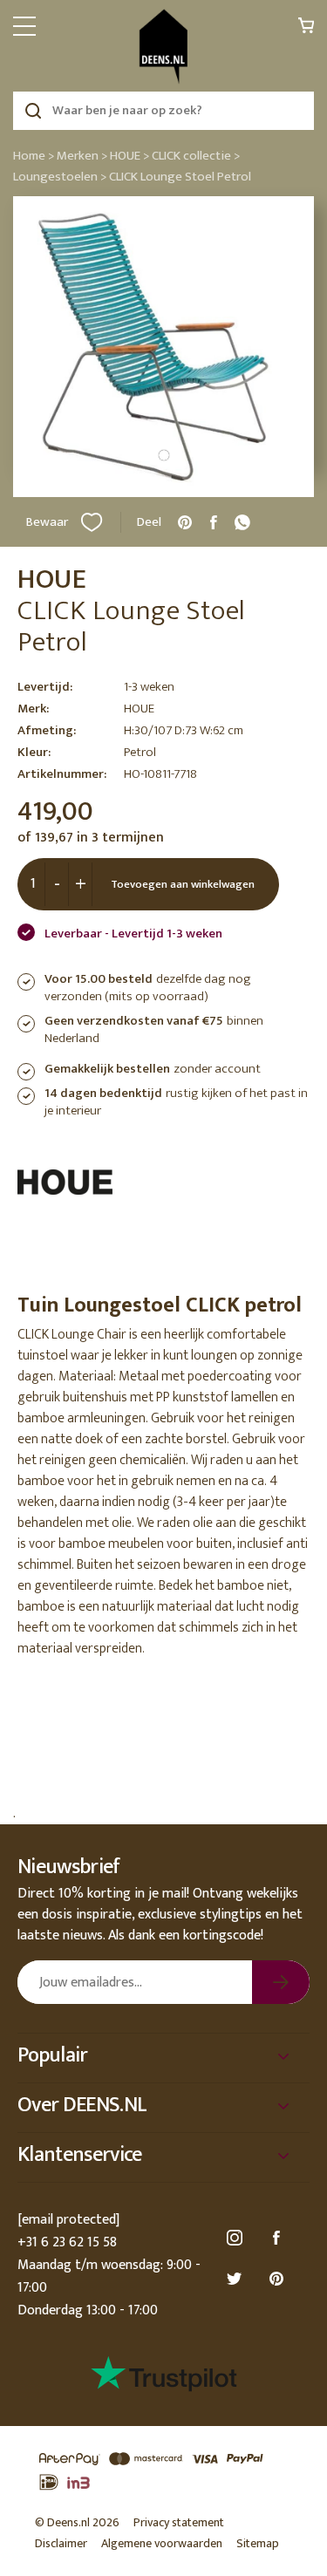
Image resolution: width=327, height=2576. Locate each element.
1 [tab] (164, 455)
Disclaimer (61, 2543)
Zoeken (33, 111)
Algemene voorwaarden (162, 2543)
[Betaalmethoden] (163, 2471)
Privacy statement (179, 2522)
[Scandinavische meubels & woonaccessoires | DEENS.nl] (163, 47)
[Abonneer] (281, 1982)
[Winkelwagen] (306, 30)
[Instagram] (237, 2238)
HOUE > (129, 156)
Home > (34, 156)
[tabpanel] (163, 347)
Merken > (82, 156)
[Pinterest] (279, 2279)
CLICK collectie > (196, 156)
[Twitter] (237, 2279)
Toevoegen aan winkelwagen (183, 884)
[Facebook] (279, 2238)
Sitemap (258, 2543)
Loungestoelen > (60, 177)
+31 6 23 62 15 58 (67, 2242)
